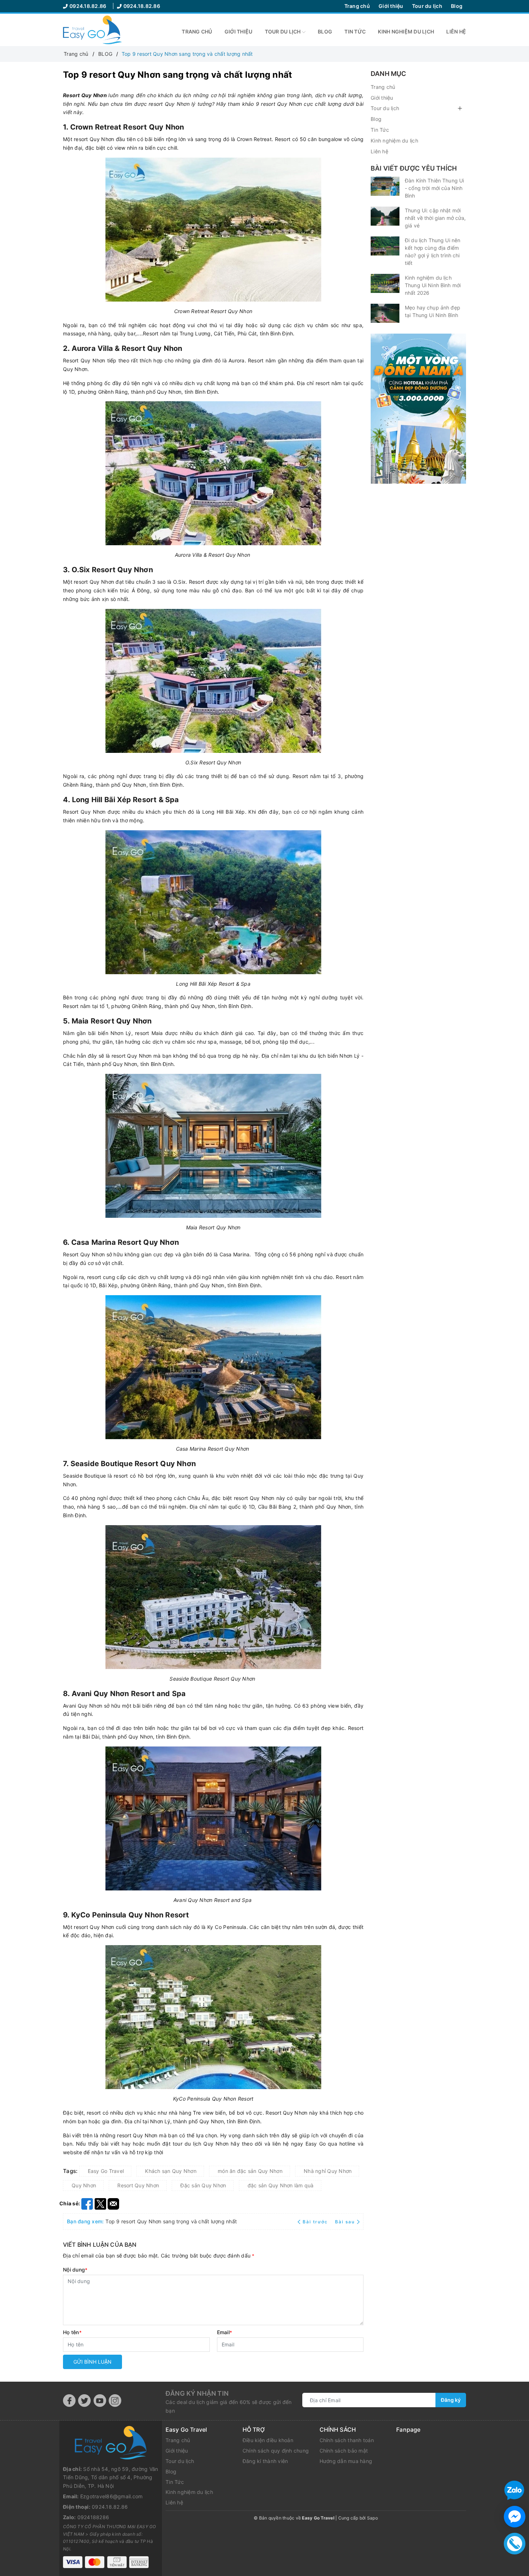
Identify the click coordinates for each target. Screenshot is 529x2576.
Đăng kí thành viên (265, 2461)
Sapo (372, 2518)
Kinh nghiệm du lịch (406, 31)
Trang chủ (357, 6)
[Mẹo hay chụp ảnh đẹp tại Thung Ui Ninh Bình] (385, 313)
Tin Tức (355, 31)
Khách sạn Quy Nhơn (171, 2171)
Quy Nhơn (84, 2185)
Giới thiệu (391, 6)
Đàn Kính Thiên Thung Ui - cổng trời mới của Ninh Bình (434, 188)
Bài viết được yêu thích (414, 168)
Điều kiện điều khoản (268, 2440)
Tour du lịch (427, 6)
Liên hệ (456, 31)
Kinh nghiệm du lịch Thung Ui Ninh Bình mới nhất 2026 (433, 285)
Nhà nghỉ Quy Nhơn (328, 2171)
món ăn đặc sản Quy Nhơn (250, 2171)
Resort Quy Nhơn (138, 2185)
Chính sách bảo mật (344, 2451)
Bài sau (345, 2222)
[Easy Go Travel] (418, 409)
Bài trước (316, 2222)
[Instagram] (115, 2401)
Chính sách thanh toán (347, 2440)
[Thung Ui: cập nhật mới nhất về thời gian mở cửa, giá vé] (385, 216)
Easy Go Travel (106, 2171)
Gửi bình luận (92, 2362)
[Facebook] (69, 2401)
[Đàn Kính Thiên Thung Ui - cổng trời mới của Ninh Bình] (385, 186)
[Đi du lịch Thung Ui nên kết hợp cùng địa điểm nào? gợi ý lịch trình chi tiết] (385, 246)
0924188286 (93, 2517)
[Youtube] (100, 2401)
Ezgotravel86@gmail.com (112, 2496)
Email (225, 2332)
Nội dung (75, 2270)
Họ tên (72, 2332)
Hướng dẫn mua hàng (346, 2461)
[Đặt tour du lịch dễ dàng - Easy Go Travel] (92, 29)
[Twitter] (84, 2401)
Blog (457, 6)
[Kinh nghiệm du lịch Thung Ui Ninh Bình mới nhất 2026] (385, 283)
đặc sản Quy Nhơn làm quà (281, 2185)
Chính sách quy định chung (276, 2451)
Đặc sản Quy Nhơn (203, 2185)
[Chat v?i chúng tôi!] (515, 2517)
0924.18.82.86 (89, 6)
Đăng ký (451, 2400)
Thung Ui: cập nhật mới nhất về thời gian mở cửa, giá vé (435, 218)
